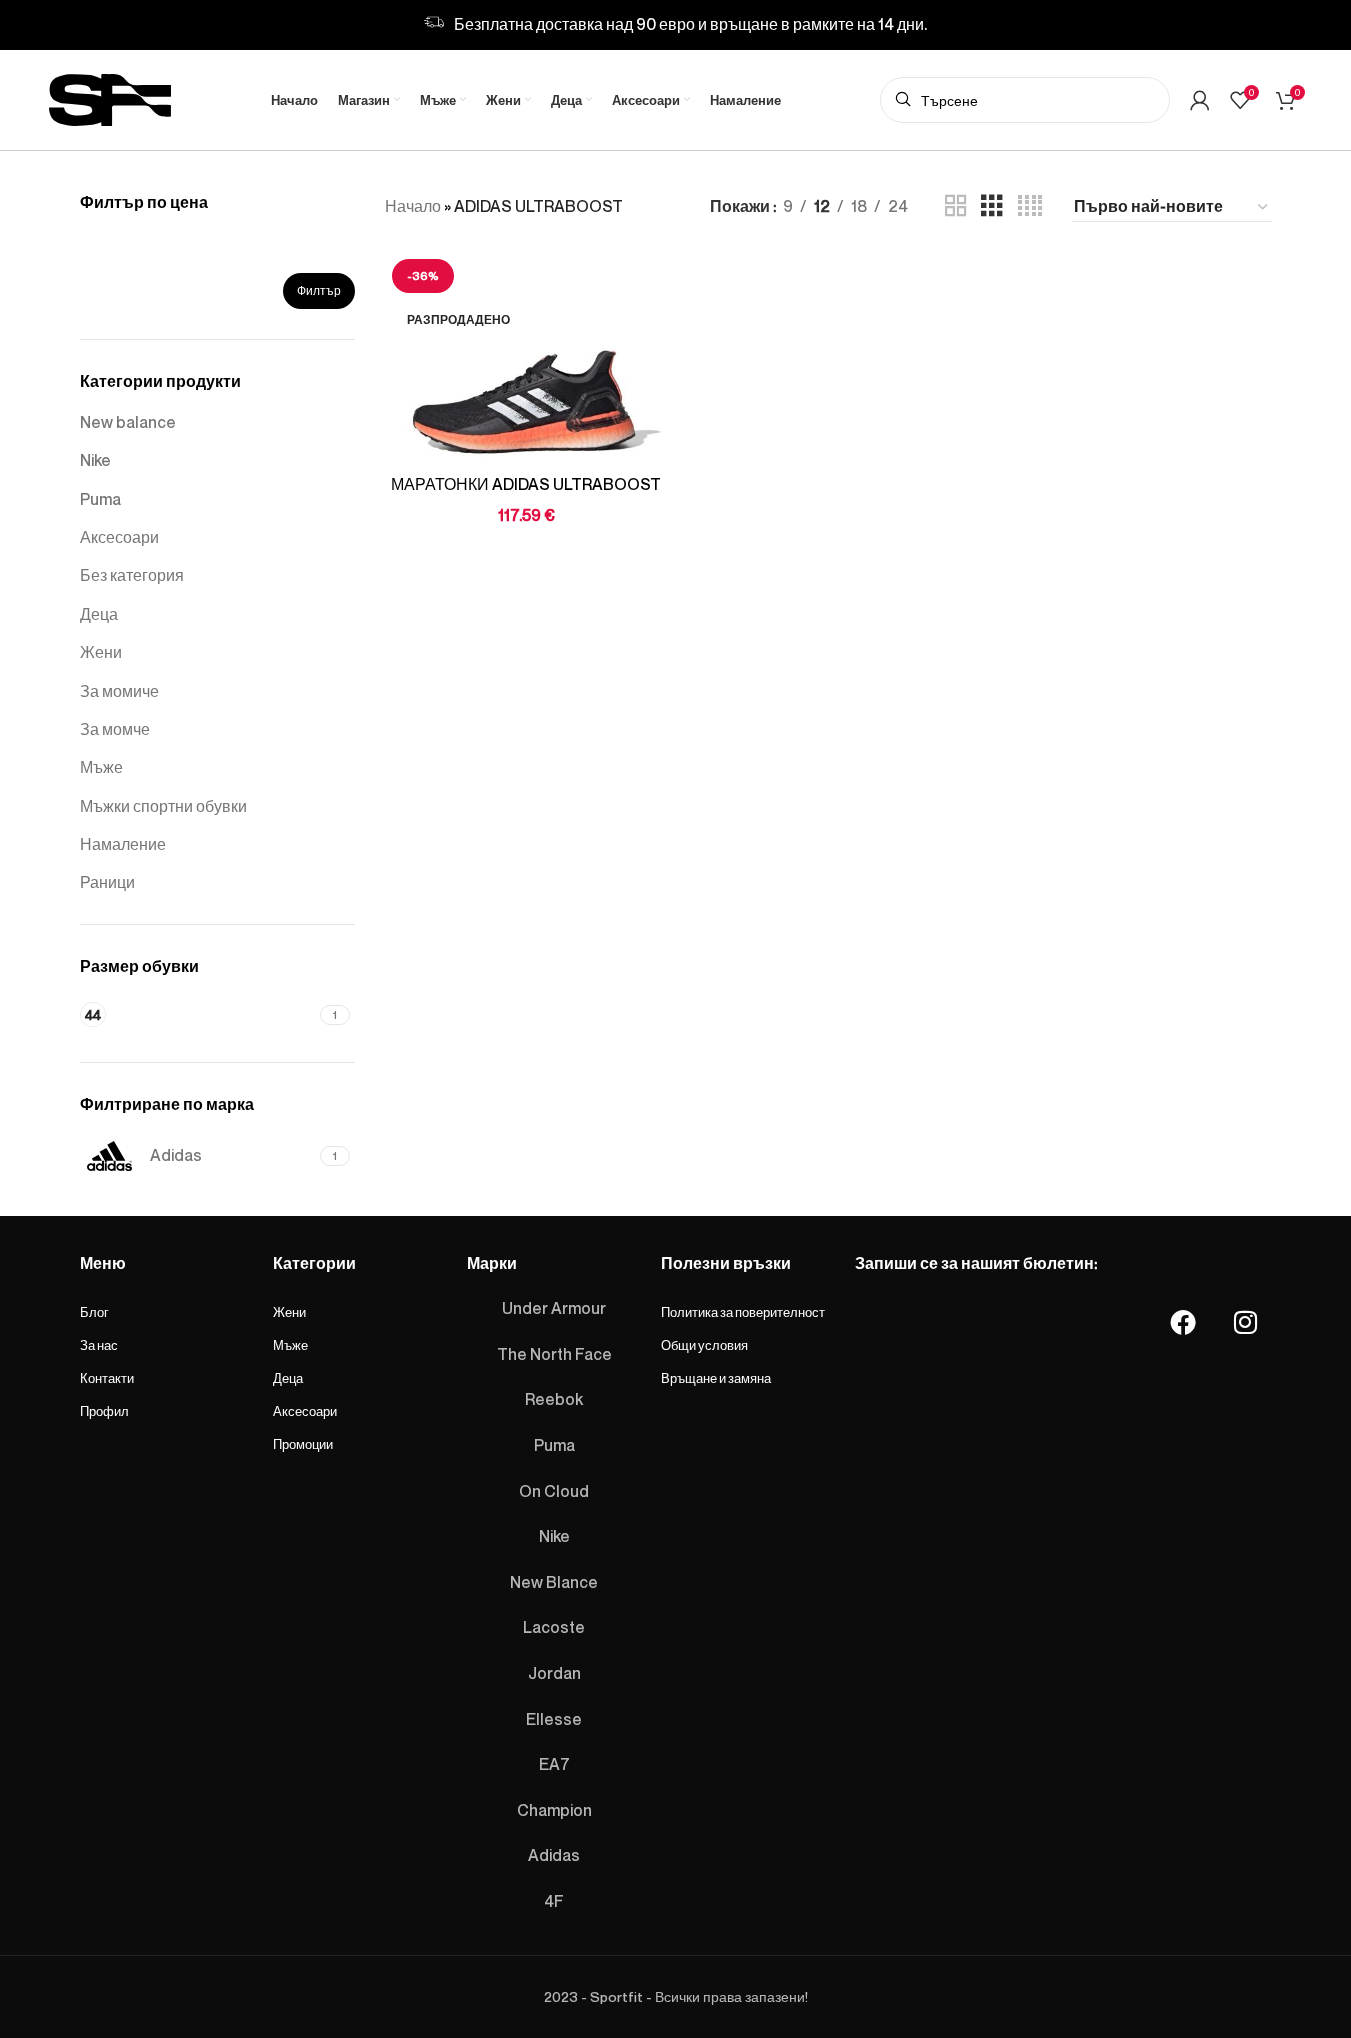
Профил (104, 1411)
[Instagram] (1245, 1322)
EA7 (554, 1764)
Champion (554, 1810)
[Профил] (1200, 100)
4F (554, 1901)
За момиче (119, 691)
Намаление (123, 844)
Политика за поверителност (743, 1312)
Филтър (319, 290)
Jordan (554, 1673)
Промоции (303, 1444)
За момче (115, 729)
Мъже (101, 767)
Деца (99, 614)
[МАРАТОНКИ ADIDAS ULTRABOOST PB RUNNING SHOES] (526, 358)
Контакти (107, 1378)
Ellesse (554, 1719)
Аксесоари (119, 537)
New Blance (554, 1582)
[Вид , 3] (992, 206)
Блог (94, 1312)
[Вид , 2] (956, 206)
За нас (99, 1345)
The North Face (554, 1354)
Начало (413, 206)
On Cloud (554, 1491)
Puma (100, 499)
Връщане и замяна (716, 1378)
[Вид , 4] (1030, 206)
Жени (101, 652)
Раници (107, 882)
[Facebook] (1183, 1322)
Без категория (132, 575)
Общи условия (704, 1345)
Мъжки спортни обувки (163, 806)
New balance (128, 422)
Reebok (554, 1399)
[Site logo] (110, 96)
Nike (95, 460)
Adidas (554, 1855)
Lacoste (554, 1627)
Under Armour (554, 1308)
